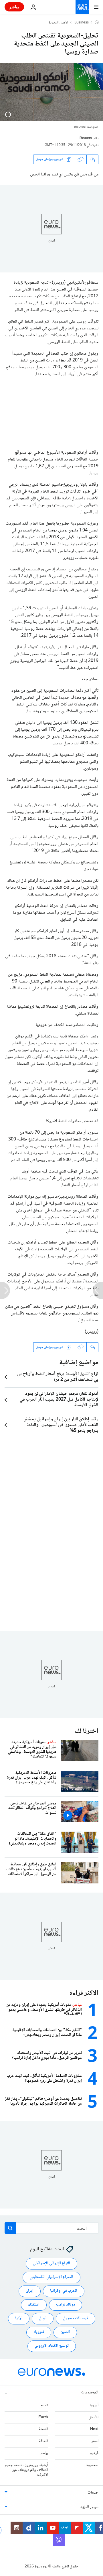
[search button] (10, 2228)
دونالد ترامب (66, 2305)
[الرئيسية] (97, 23)
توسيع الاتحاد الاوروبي (52, 2346)
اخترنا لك (87, 1731)
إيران (30, 2291)
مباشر (14, 7)
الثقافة (43, 2441)
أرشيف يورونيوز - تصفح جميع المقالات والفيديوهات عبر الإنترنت (26, 2470)
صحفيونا (92, 2465)
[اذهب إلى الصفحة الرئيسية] (82, 7)
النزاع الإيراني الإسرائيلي (51, 2263)
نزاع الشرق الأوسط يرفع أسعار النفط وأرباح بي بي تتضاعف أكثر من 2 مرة (58, 1377)
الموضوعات (90, 2393)
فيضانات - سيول (76, 2318)
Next (94, 2429)
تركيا (19, 2318)
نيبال (43, 2318)
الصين (65, 2332)
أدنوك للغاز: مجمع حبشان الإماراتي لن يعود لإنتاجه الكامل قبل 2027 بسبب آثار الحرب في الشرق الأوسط (59, 1400)
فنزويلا (39, 2332)
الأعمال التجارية (58, 23)
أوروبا (94, 2405)
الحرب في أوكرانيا (64, 2291)
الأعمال (93, 2417)
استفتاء (34, 2305)
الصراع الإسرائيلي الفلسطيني (51, 2277)
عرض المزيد (89, 2507)
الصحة (43, 2429)
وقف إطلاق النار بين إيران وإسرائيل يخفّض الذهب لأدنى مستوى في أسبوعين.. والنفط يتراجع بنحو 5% (61, 1425)
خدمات (93, 2493)
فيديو (94, 2453)
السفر (95, 2441)
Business (82, 23)
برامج (44, 2453)
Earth (43, 2417)
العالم (44, 2405)
